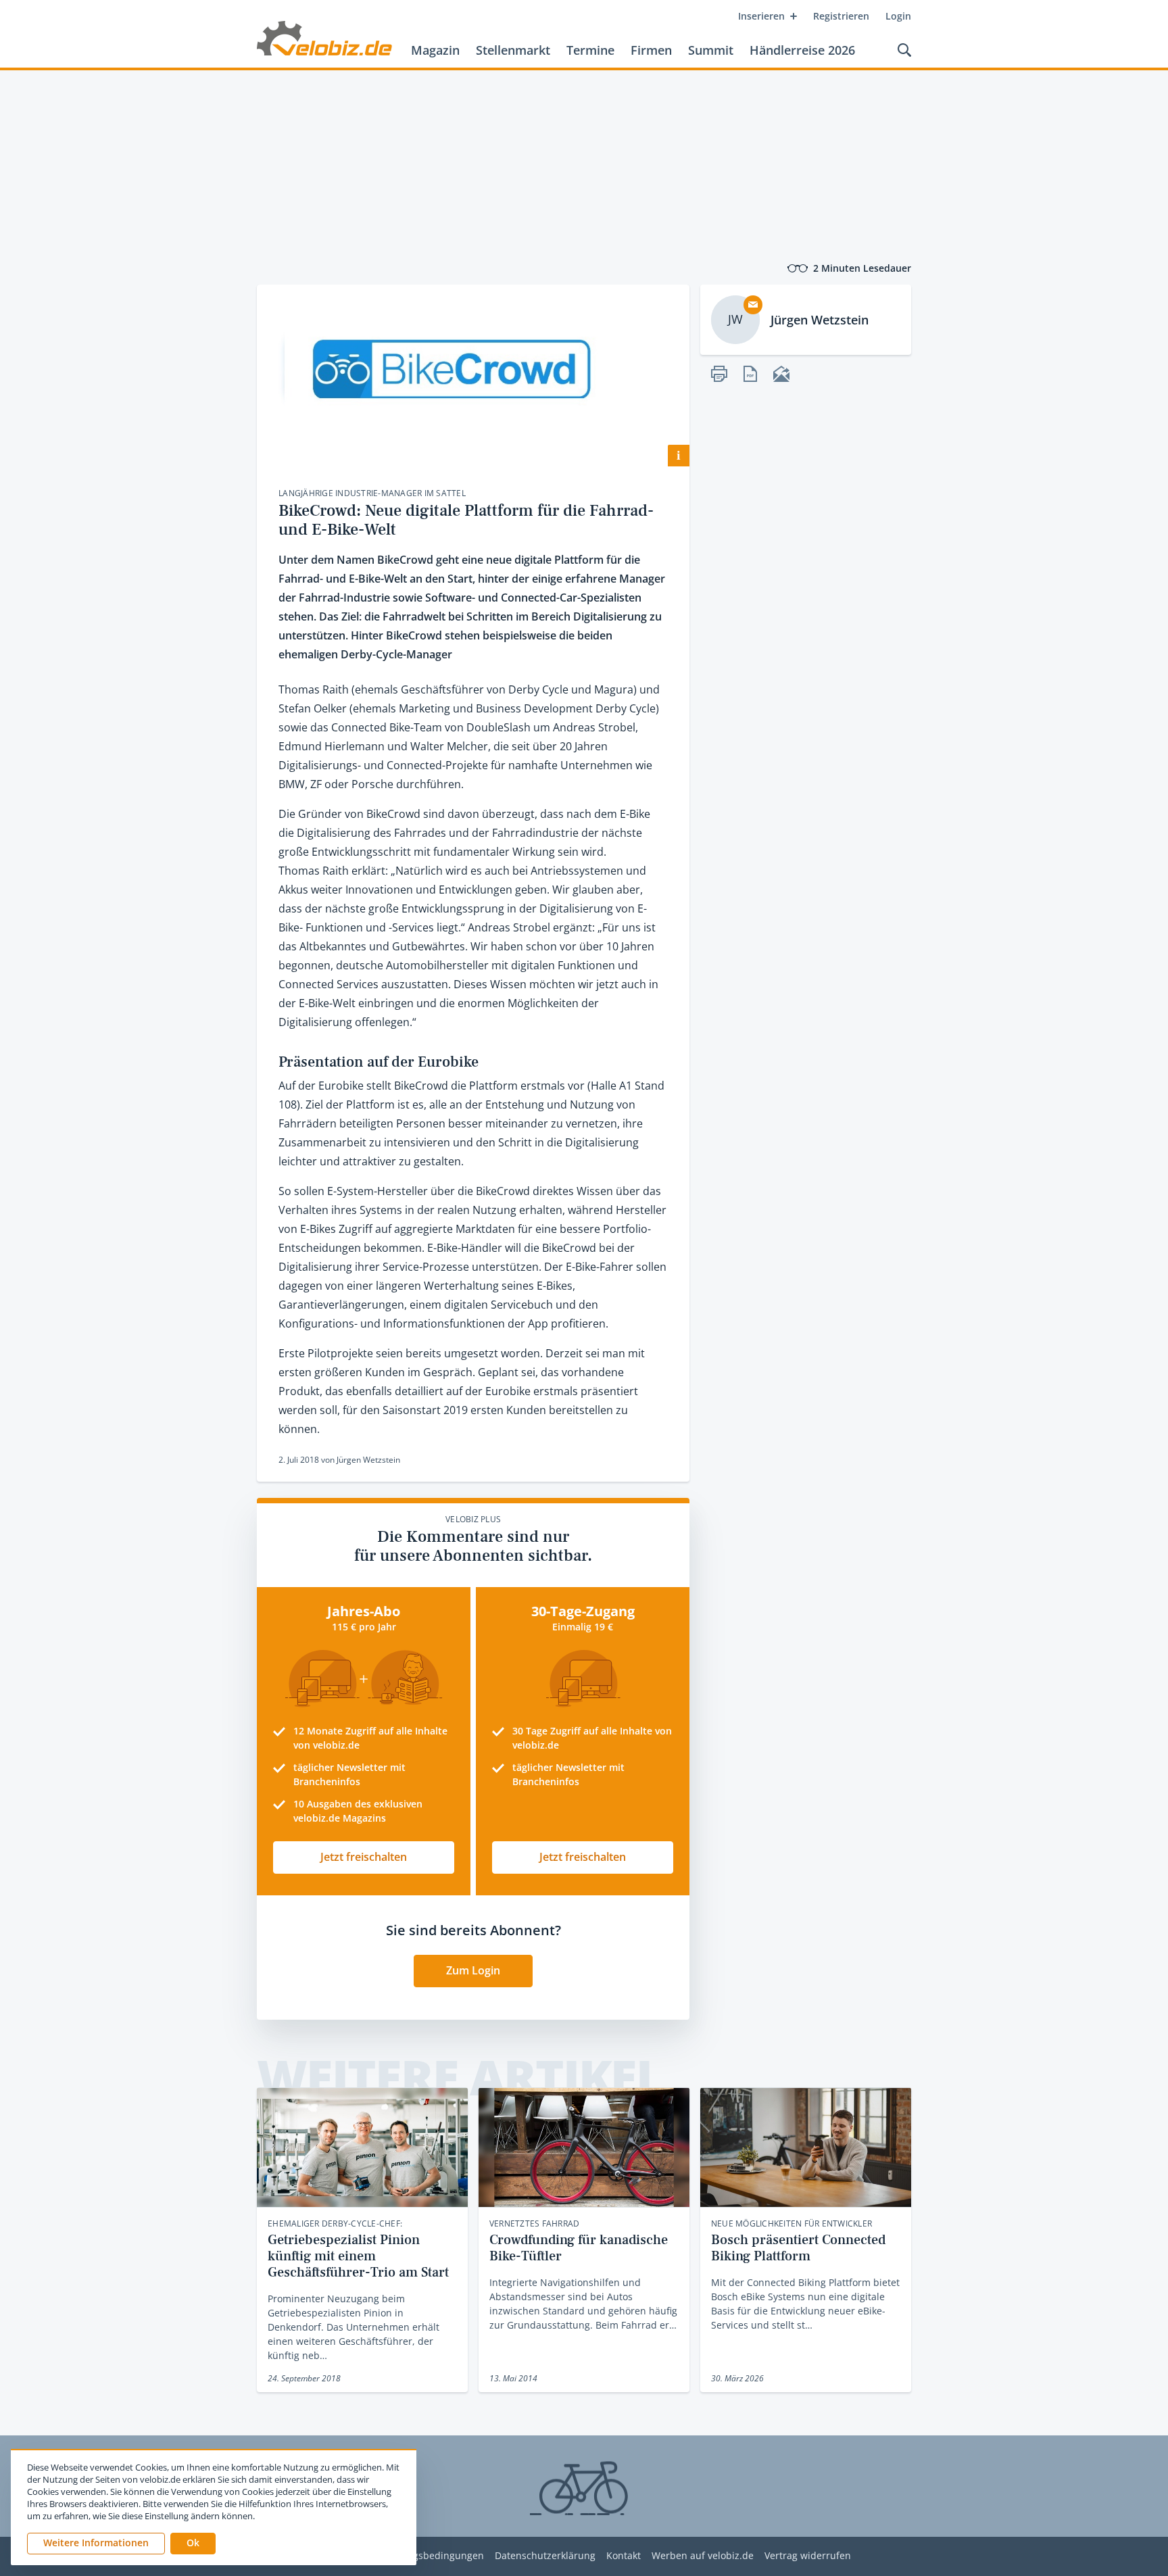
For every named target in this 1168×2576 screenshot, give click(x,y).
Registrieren (841, 16)
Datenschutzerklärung (545, 2556)
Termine (590, 50)
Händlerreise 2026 (802, 50)
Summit (711, 50)
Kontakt (624, 2556)
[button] (193, 2544)
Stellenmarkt (513, 50)
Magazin (435, 50)
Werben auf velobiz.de (703, 2556)
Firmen (651, 50)
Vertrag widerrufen (808, 2556)
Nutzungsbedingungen (432, 2556)
